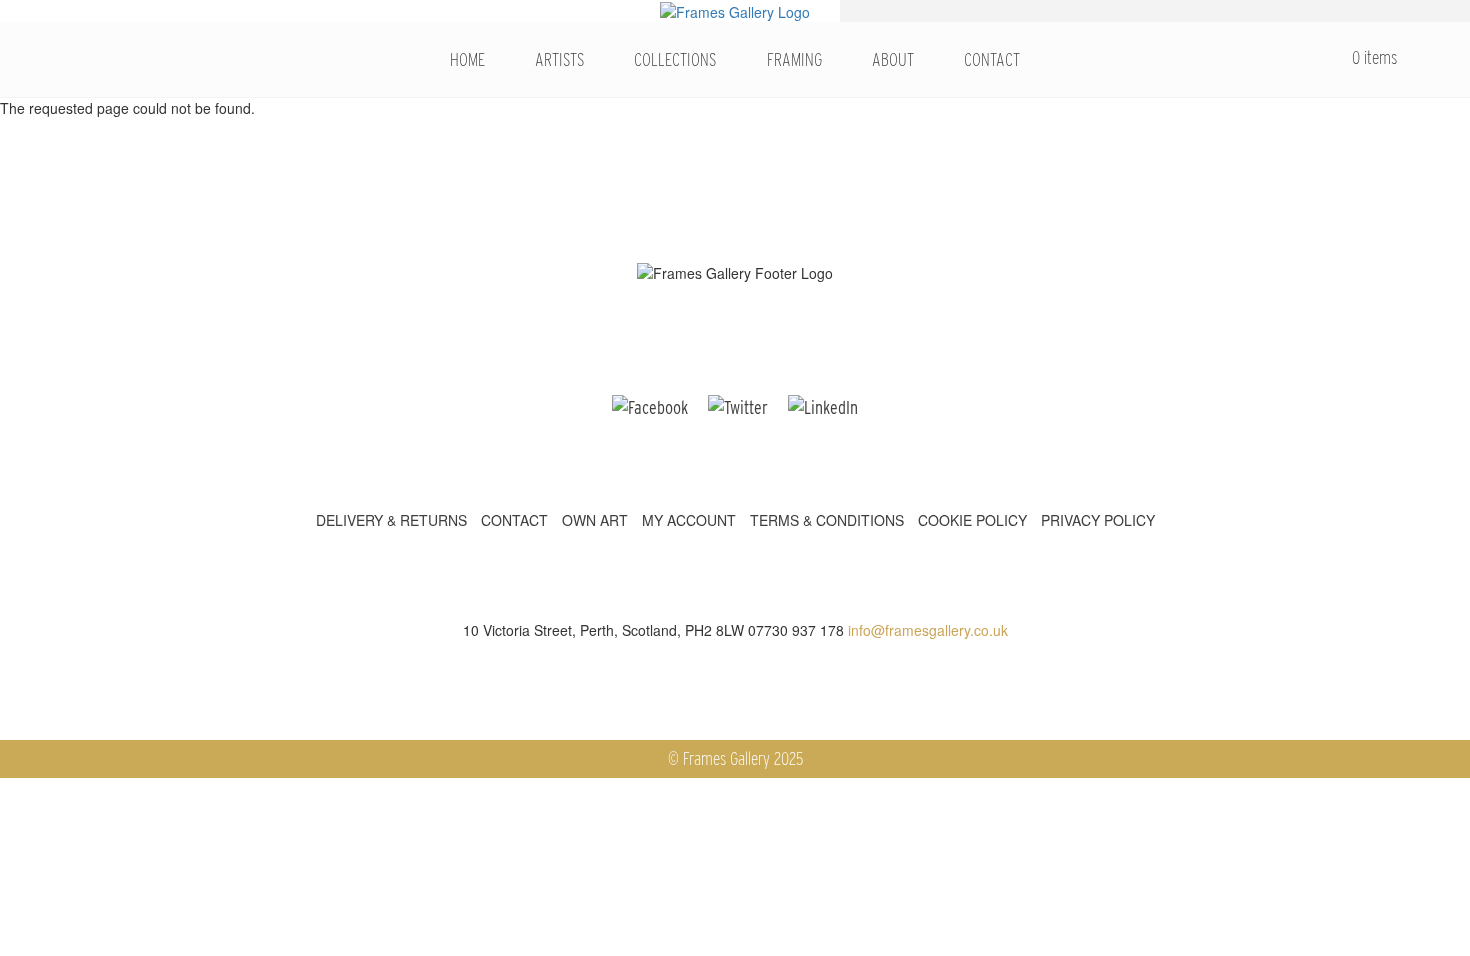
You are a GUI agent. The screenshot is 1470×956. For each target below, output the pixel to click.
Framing (794, 59)
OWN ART (595, 520)
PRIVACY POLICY (1098, 520)
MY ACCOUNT (689, 520)
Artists (559, 59)
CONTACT (514, 520)
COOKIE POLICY (972, 520)
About (893, 59)
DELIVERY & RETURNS (391, 520)
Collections (675, 59)
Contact (992, 59)
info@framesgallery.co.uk (928, 630)
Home (467, 59)
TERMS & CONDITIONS (827, 520)
